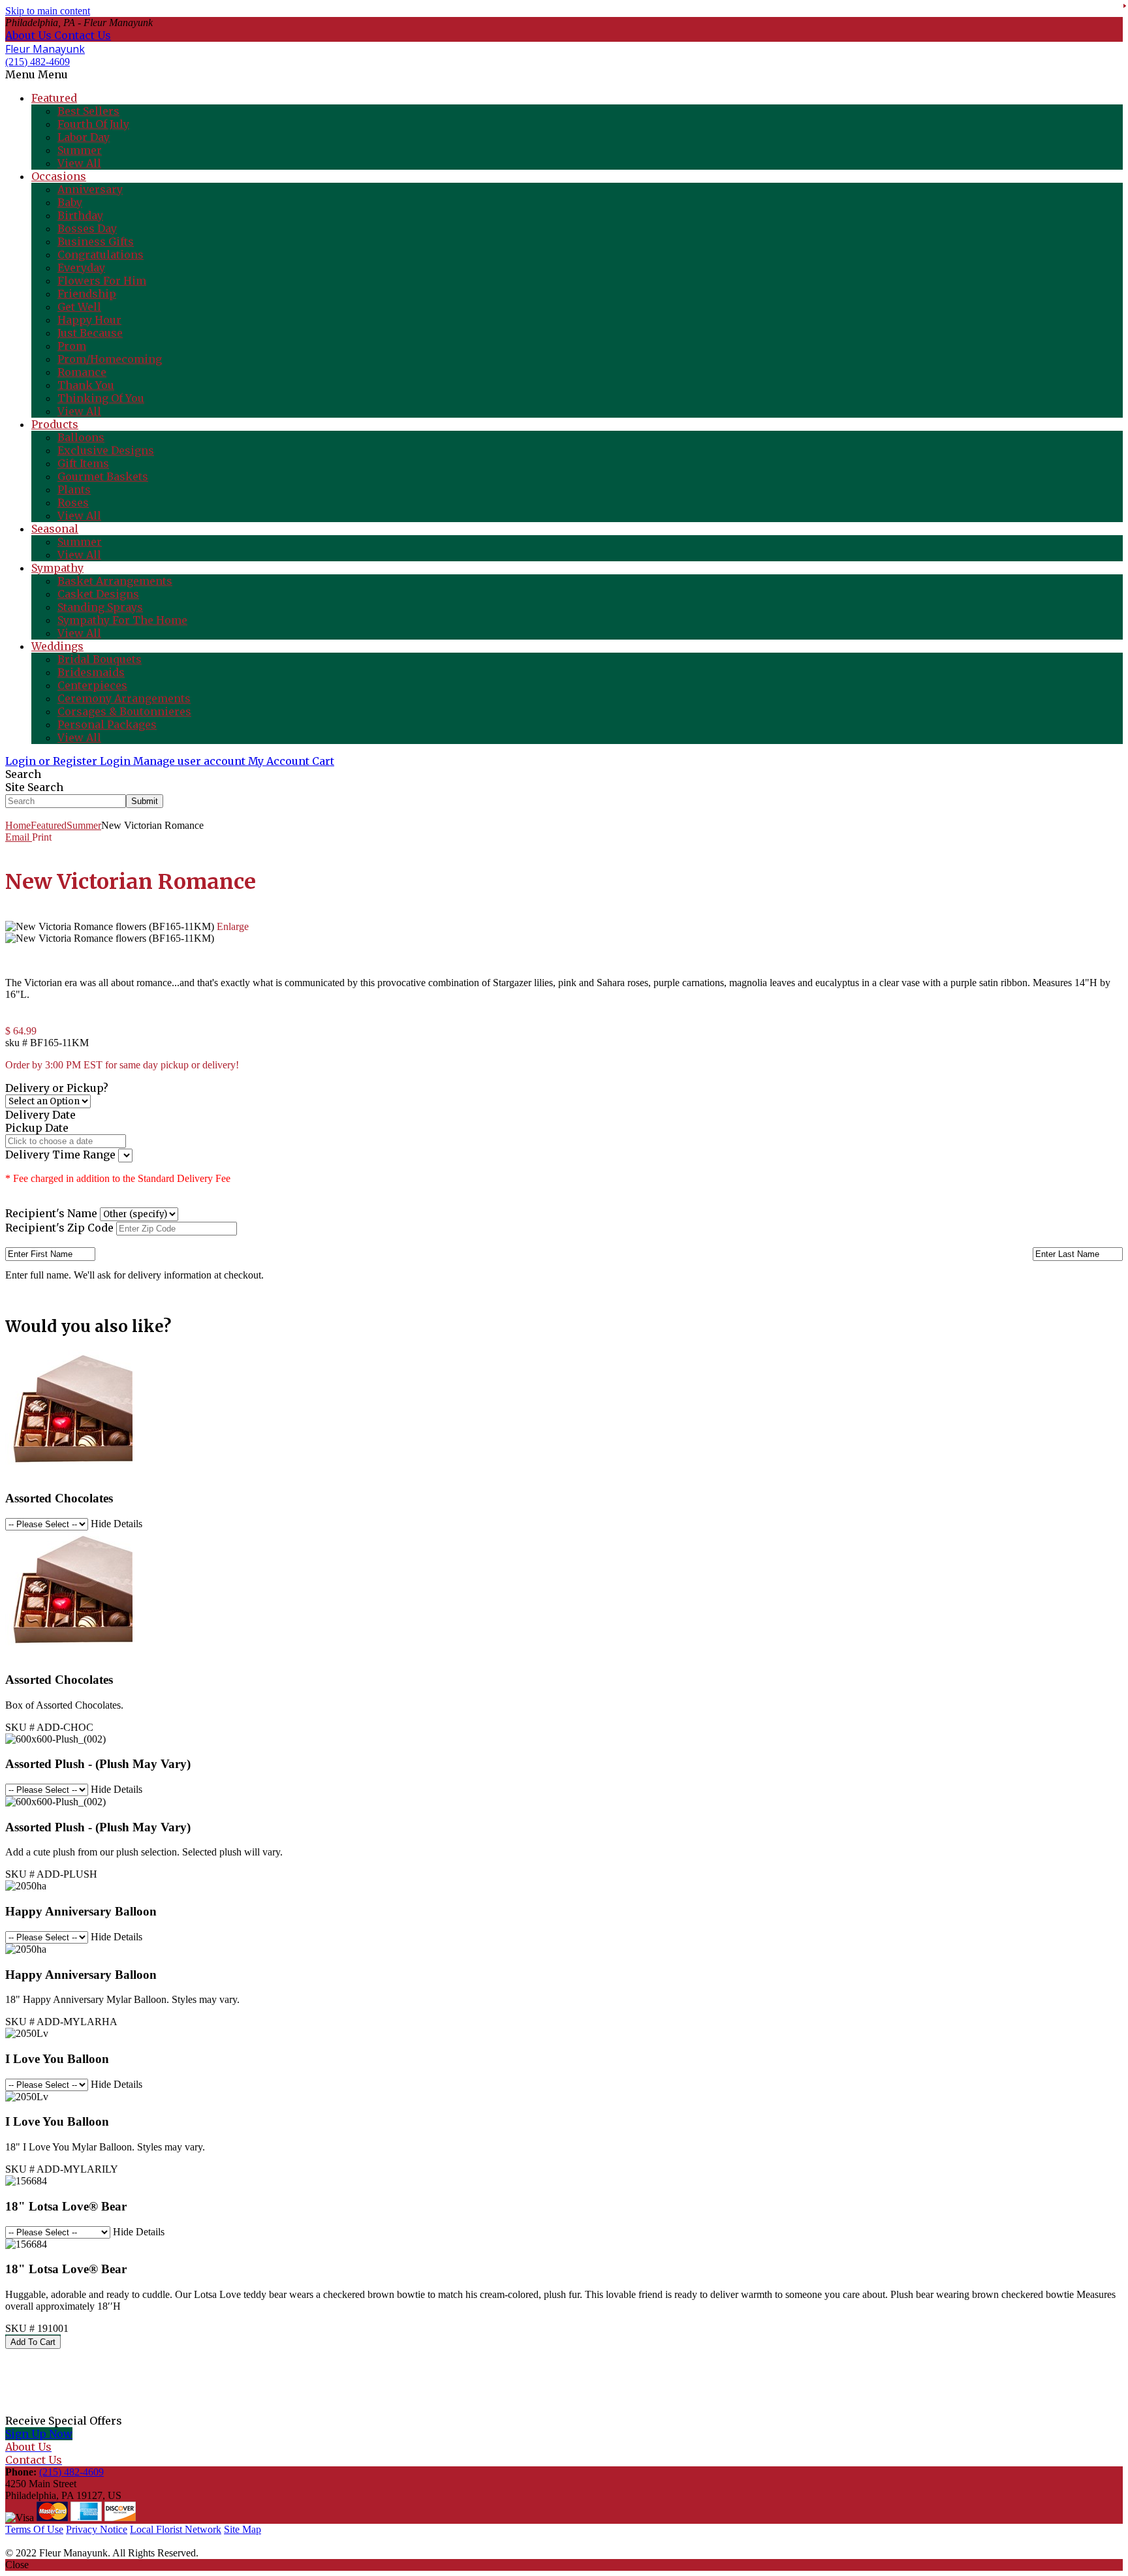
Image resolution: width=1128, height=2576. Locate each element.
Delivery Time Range (62, 1155)
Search (23, 774)
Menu (53, 74)
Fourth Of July (93, 124)
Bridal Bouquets (100, 659)
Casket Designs (98, 594)
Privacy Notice (97, 2529)
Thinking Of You (101, 398)
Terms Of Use (34, 2529)
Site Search (34, 787)
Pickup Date (37, 1128)
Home (18, 825)
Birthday (80, 215)
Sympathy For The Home (122, 620)
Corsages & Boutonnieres (124, 711)
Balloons (81, 437)
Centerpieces (92, 685)
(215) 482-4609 (38, 62)
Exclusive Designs (106, 450)
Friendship (87, 294)
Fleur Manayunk (45, 49)
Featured (49, 825)
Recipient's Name (51, 1213)
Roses (73, 503)
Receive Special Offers (64, 2421)
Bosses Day (87, 228)
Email (19, 837)
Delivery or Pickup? (57, 1088)
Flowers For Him (102, 281)
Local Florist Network (176, 2529)
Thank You (86, 385)
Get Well (79, 307)
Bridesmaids (91, 672)
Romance (82, 372)
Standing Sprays (100, 607)
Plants (74, 489)
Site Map (243, 2529)
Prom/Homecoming (110, 359)
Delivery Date (40, 1115)
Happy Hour (89, 320)
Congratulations (101, 255)
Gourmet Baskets (103, 476)
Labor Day (84, 137)
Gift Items (83, 463)
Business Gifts (96, 241)
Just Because (90, 333)
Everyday (81, 268)
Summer (80, 150)
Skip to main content (48, 11)
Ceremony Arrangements (124, 698)
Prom (72, 346)
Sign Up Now (39, 2434)
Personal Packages (107, 724)
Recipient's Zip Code (59, 1228)
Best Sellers (88, 111)
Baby (70, 202)
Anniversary (90, 189)
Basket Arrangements (115, 581)
